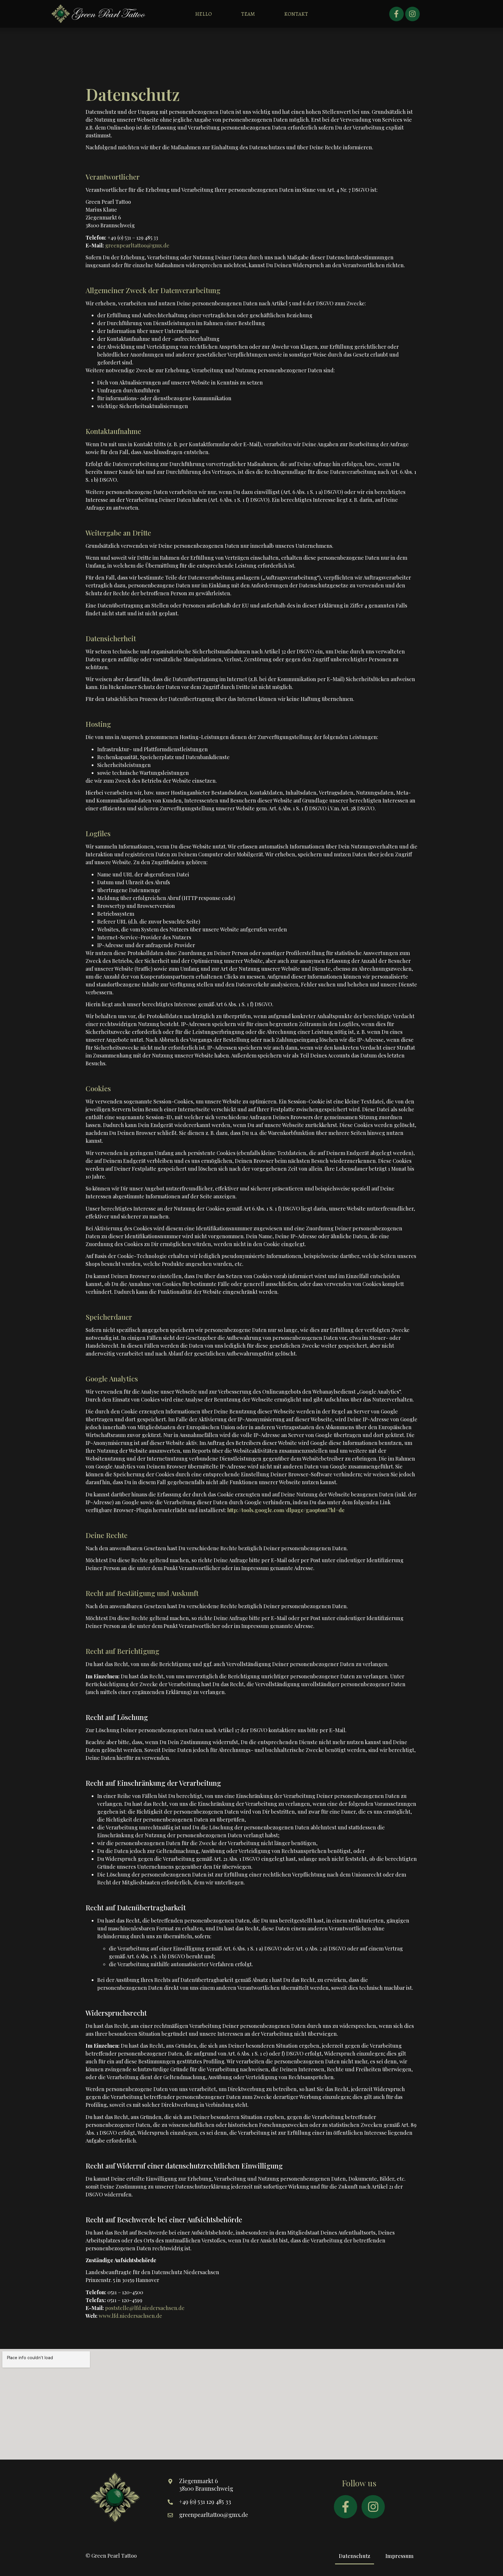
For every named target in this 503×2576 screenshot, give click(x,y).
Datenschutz (355, 2556)
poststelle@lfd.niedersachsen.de (145, 2308)
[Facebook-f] (396, 14)
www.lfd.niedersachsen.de (130, 2316)
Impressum (400, 2556)
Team (248, 14)
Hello (203, 14)
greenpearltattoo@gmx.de (137, 245)
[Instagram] (412, 14)
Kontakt (296, 14)
